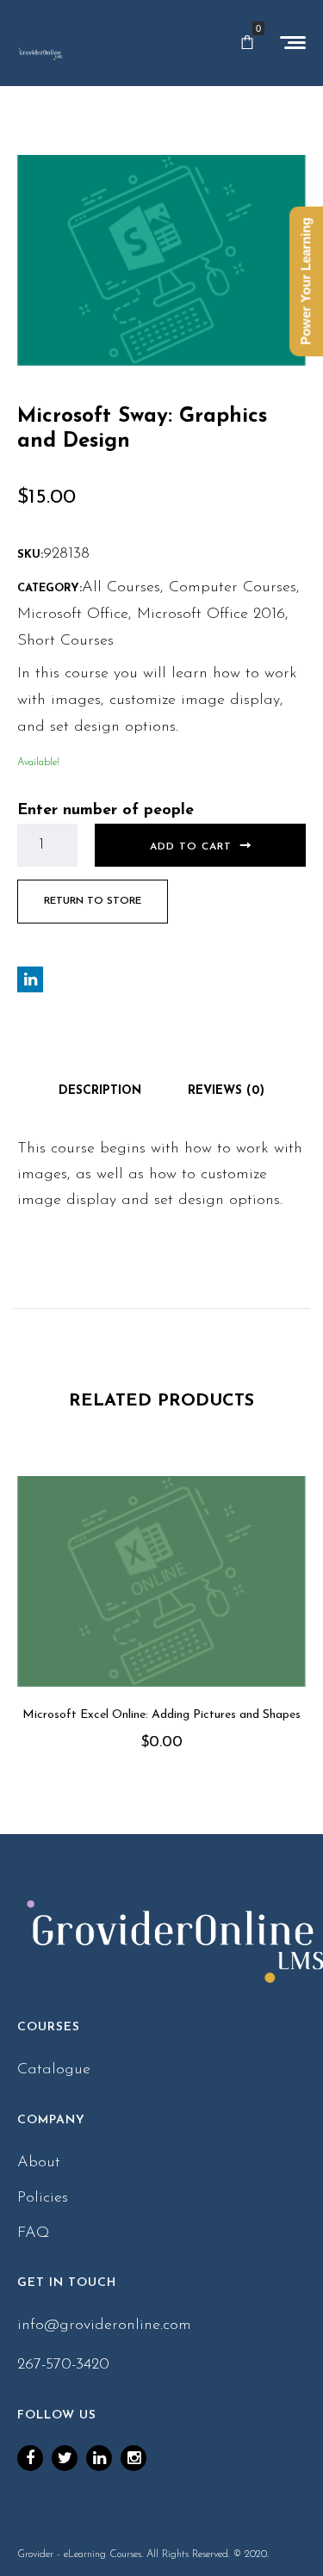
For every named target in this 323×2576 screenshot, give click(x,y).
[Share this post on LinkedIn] (30, 979)
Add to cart (191, 847)
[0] (247, 43)
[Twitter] (65, 2458)
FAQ (34, 2233)
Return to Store (93, 901)
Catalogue (54, 2070)
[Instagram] (134, 2458)
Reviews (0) (226, 1091)
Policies (43, 2198)
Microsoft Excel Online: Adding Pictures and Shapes (161, 1715)
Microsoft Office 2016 (211, 615)
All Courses (121, 588)
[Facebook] (30, 2458)
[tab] (100, 1091)
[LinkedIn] (99, 2458)
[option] (161, 1638)
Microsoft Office (73, 615)
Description (100, 1091)
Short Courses (65, 641)
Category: (50, 588)
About (39, 2163)
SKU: (30, 555)
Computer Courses (233, 588)
